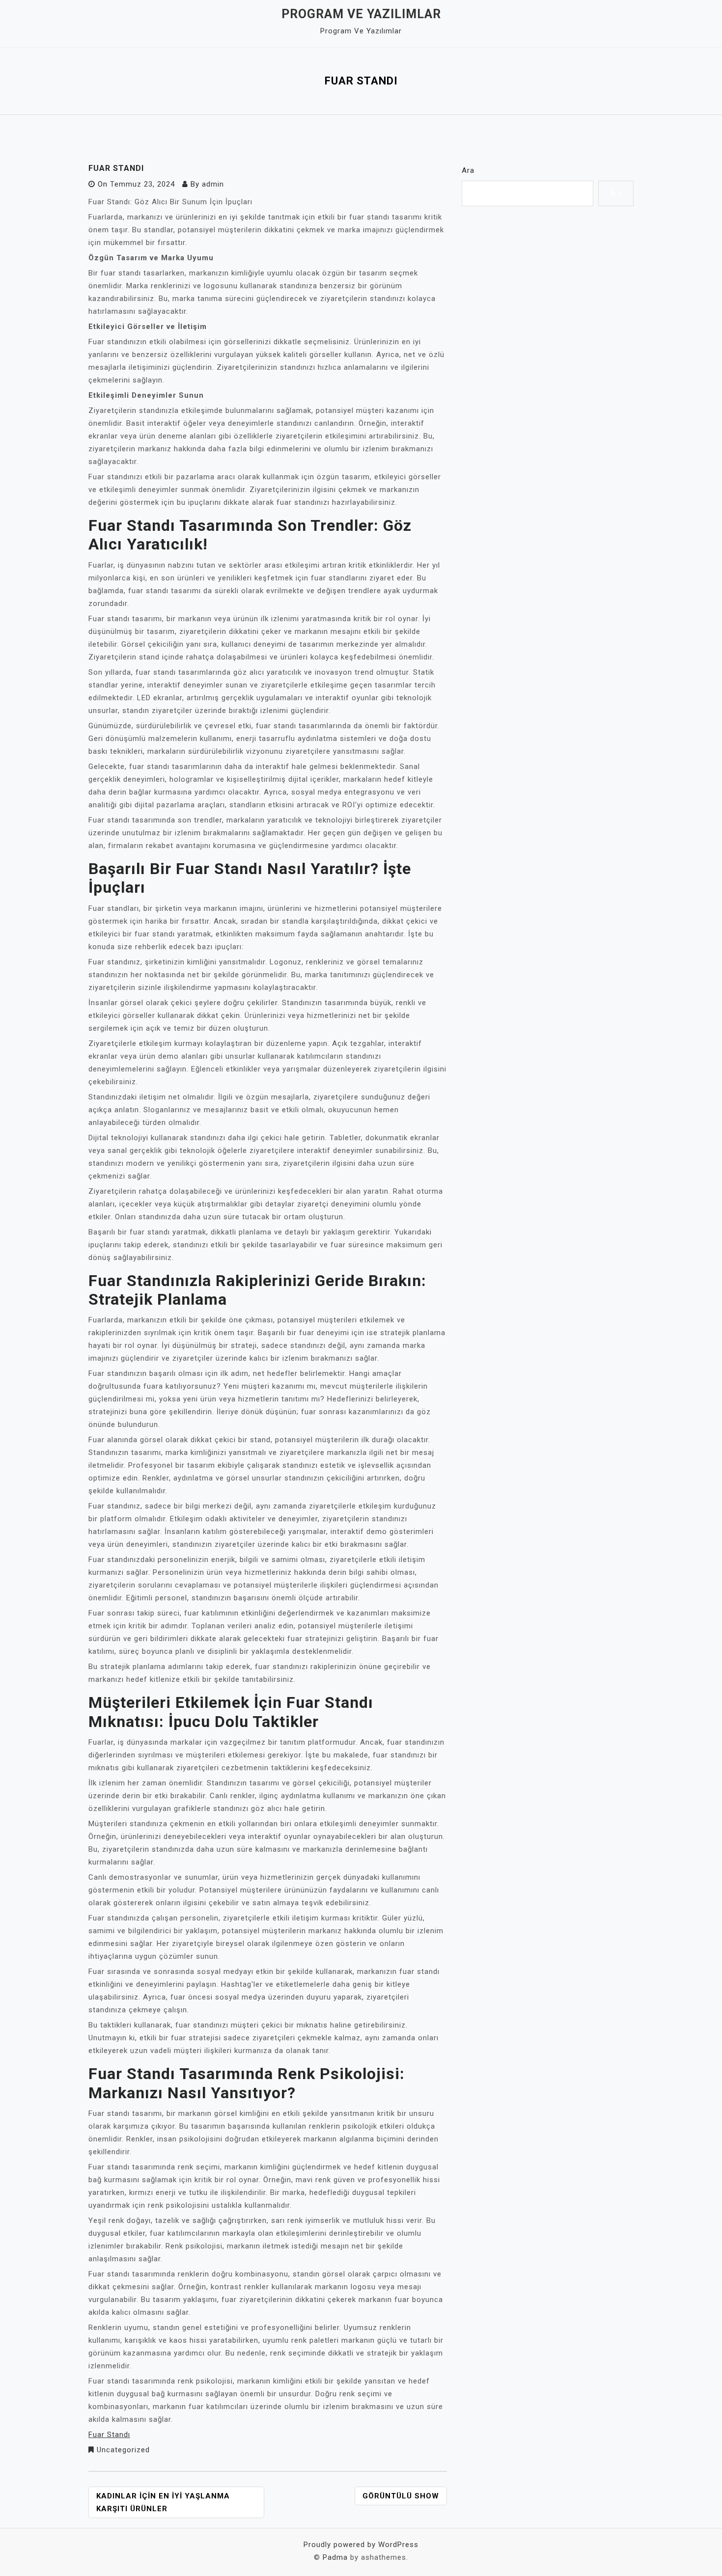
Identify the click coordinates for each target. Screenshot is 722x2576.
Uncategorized (123, 2450)
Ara (468, 170)
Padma (335, 2557)
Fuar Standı (109, 2435)
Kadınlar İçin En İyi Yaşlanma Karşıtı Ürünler (163, 2502)
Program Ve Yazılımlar (361, 14)
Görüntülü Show (401, 2496)
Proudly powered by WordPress (361, 2545)
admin (213, 184)
